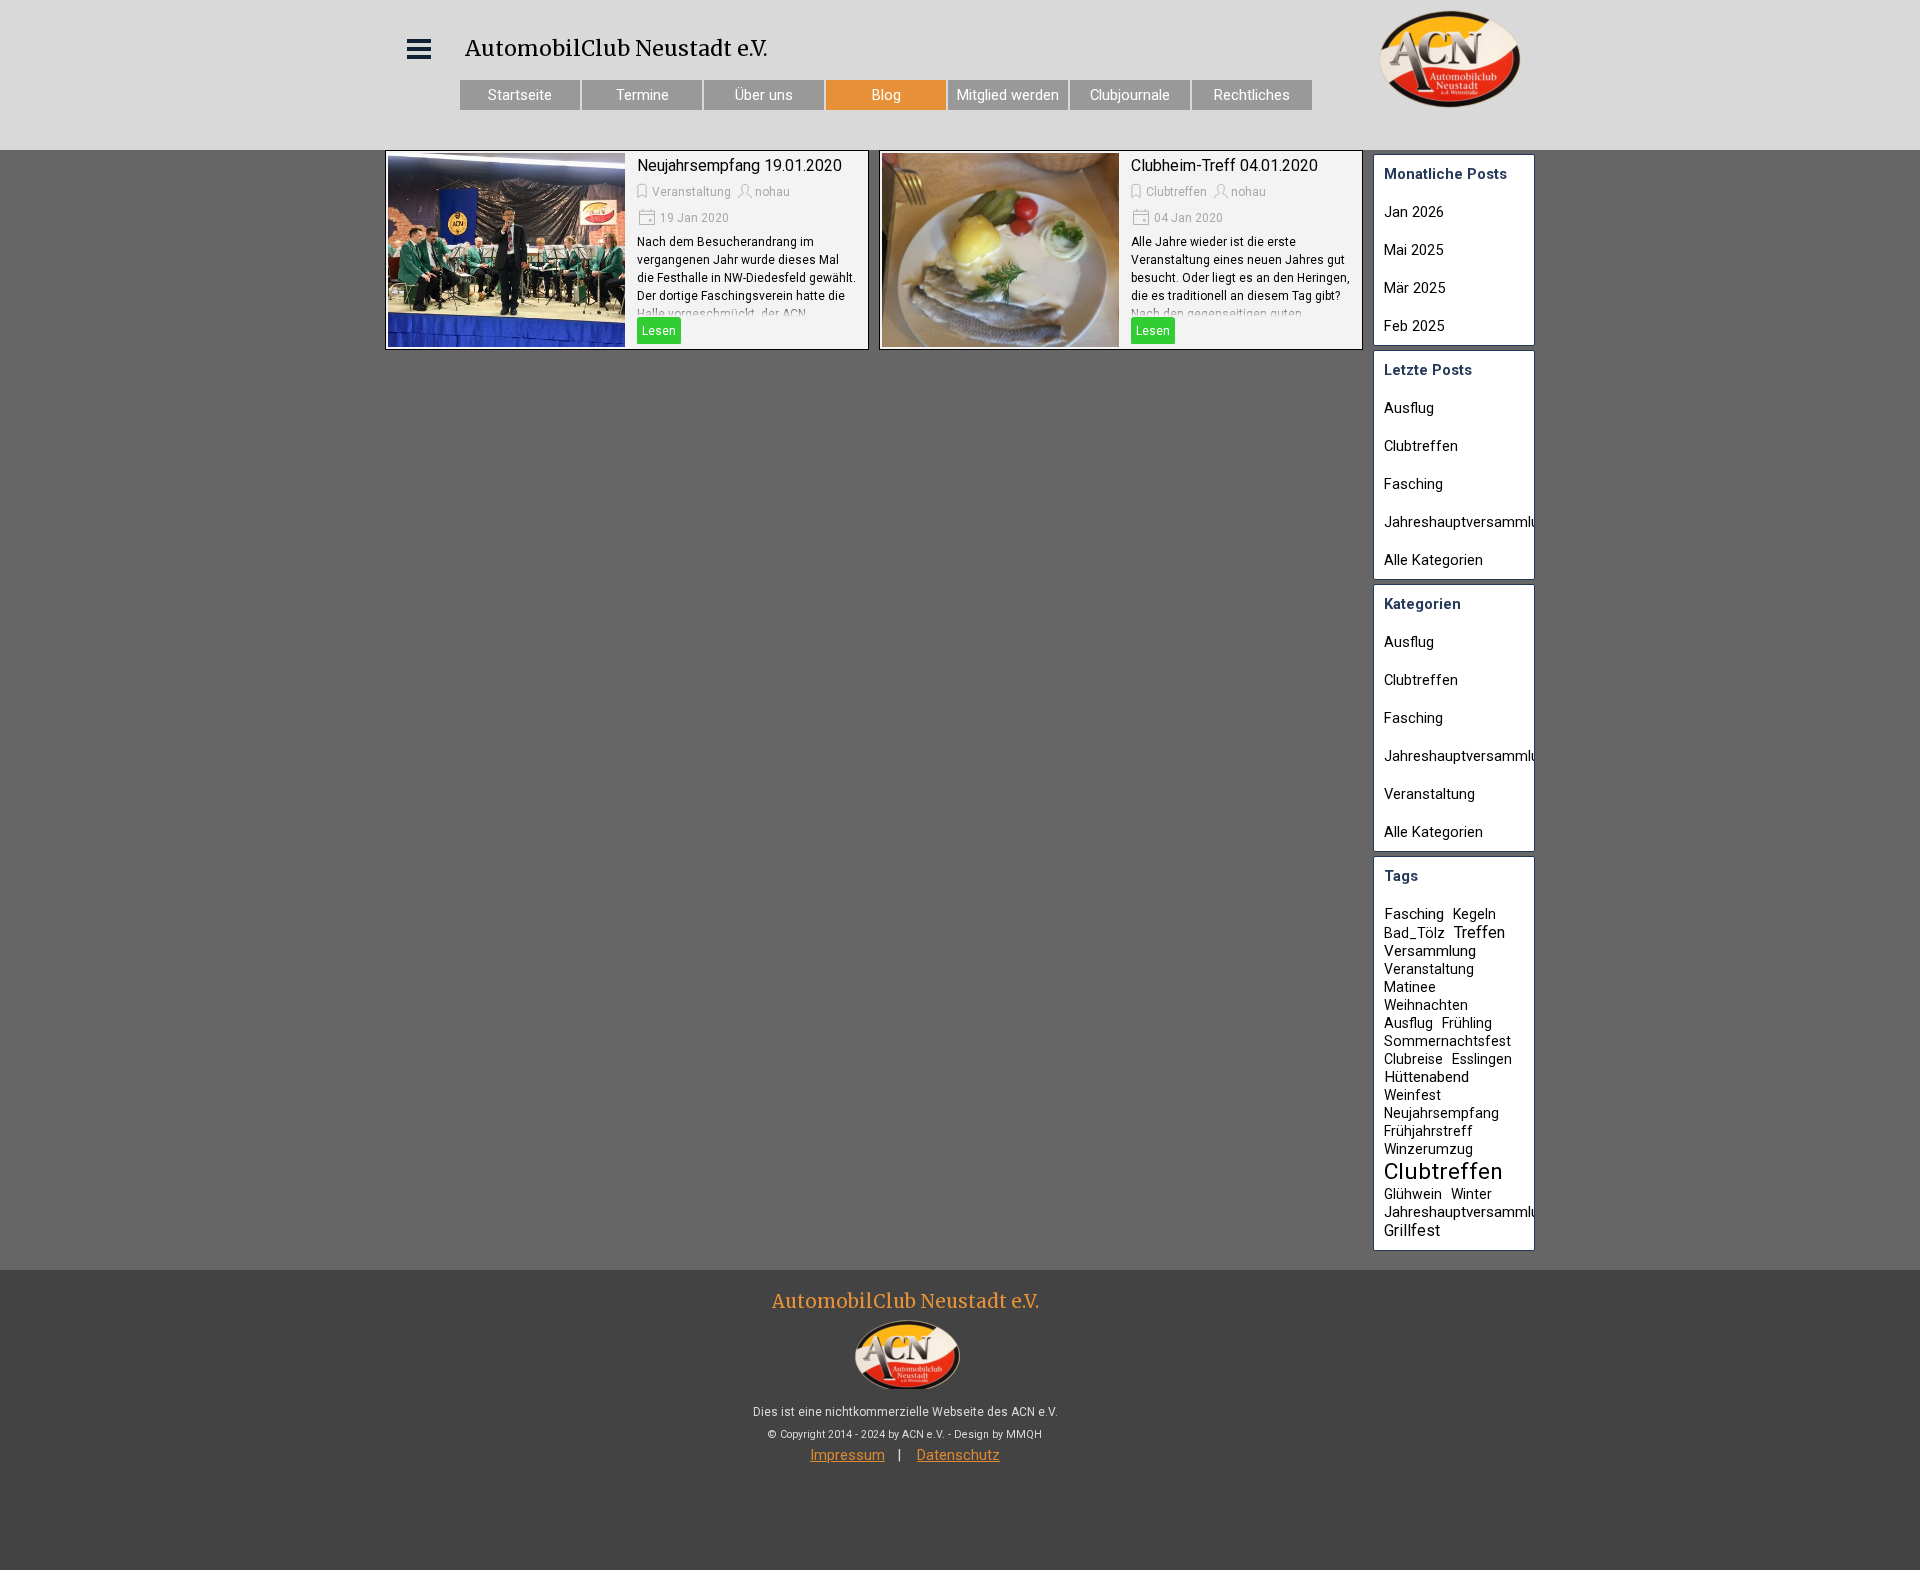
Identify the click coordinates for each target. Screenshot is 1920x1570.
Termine (642, 95)
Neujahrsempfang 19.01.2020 (739, 165)
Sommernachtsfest (1447, 1041)
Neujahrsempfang (1441, 1113)
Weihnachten (1426, 1005)
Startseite (520, 95)
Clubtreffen (1176, 192)
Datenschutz (958, 1455)
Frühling (1467, 1023)
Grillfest (1412, 1230)
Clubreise (1413, 1059)
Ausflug (1409, 408)
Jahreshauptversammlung (1469, 522)
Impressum (847, 1455)
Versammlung (1430, 951)
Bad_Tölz (1414, 933)
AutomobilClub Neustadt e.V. (616, 48)
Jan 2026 (1414, 212)
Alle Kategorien (1433, 560)
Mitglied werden (1008, 95)
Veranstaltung (691, 192)
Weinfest (1412, 1095)
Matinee (1410, 987)
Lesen (659, 331)
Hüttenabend (1426, 1077)
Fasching (1413, 484)
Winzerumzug (1428, 1149)
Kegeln (1474, 914)
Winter (1471, 1194)
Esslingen (1482, 1059)
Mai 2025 (1413, 250)
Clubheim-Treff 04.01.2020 (1224, 165)
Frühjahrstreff (1428, 1131)
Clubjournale (1130, 95)
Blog (886, 95)
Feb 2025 (1414, 326)
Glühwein (1413, 1194)
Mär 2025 (1414, 288)
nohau (772, 192)
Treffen (1479, 932)
